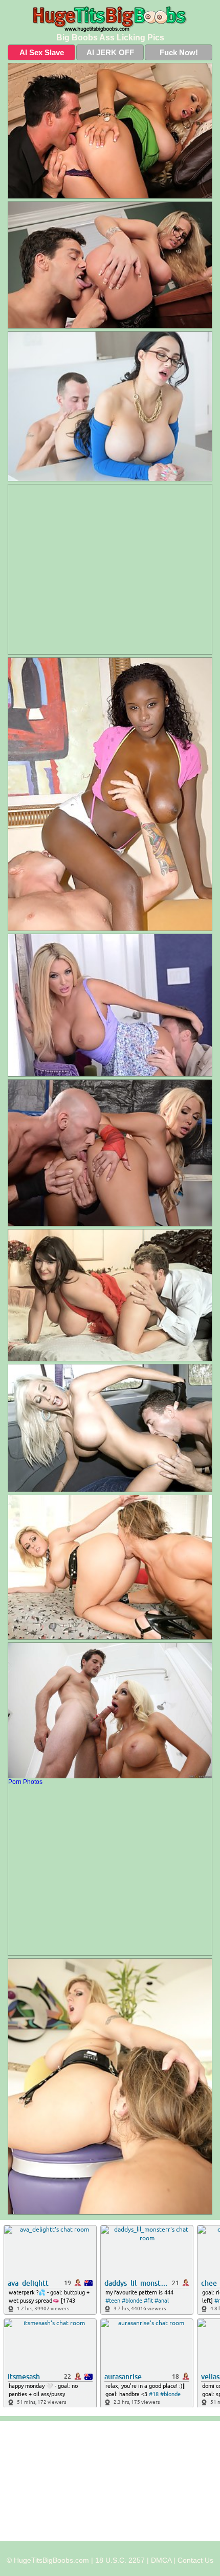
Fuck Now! (179, 52)
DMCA (161, 2560)
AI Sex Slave (42, 52)
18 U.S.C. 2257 (120, 2560)
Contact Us (195, 2560)
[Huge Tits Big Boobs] (110, 19)
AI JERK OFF (110, 52)
